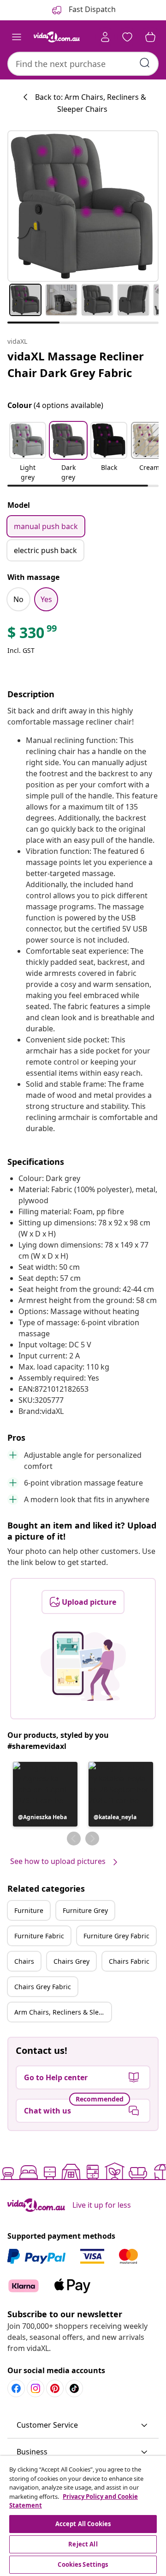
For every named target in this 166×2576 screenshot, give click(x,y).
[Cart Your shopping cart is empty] (150, 37)
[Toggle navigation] (17, 37)
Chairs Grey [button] (71, 1961)
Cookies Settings (83, 2564)
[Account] (105, 37)
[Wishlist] (127, 37)
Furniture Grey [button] (85, 1910)
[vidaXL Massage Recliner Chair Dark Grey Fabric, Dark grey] (83, 206)
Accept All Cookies (83, 2524)
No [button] (18, 599)
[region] (83, 2516)
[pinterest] (55, 2388)
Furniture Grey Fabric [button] (116, 1936)
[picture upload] (83, 1666)
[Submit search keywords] (145, 63)
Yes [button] (46, 599)
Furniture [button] (29, 1910)
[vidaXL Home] (57, 37)
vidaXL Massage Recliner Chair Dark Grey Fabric (76, 364)
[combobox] (83, 64)
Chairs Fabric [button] (129, 1961)
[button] (28, 452)
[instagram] (36, 2388)
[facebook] (16, 2388)
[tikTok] (74, 2388)
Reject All (83, 2544)
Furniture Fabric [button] (39, 1936)
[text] (33, 635)
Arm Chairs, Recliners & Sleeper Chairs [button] (63, 2012)
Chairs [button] (24, 1961)
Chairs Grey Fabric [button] (43, 1987)
